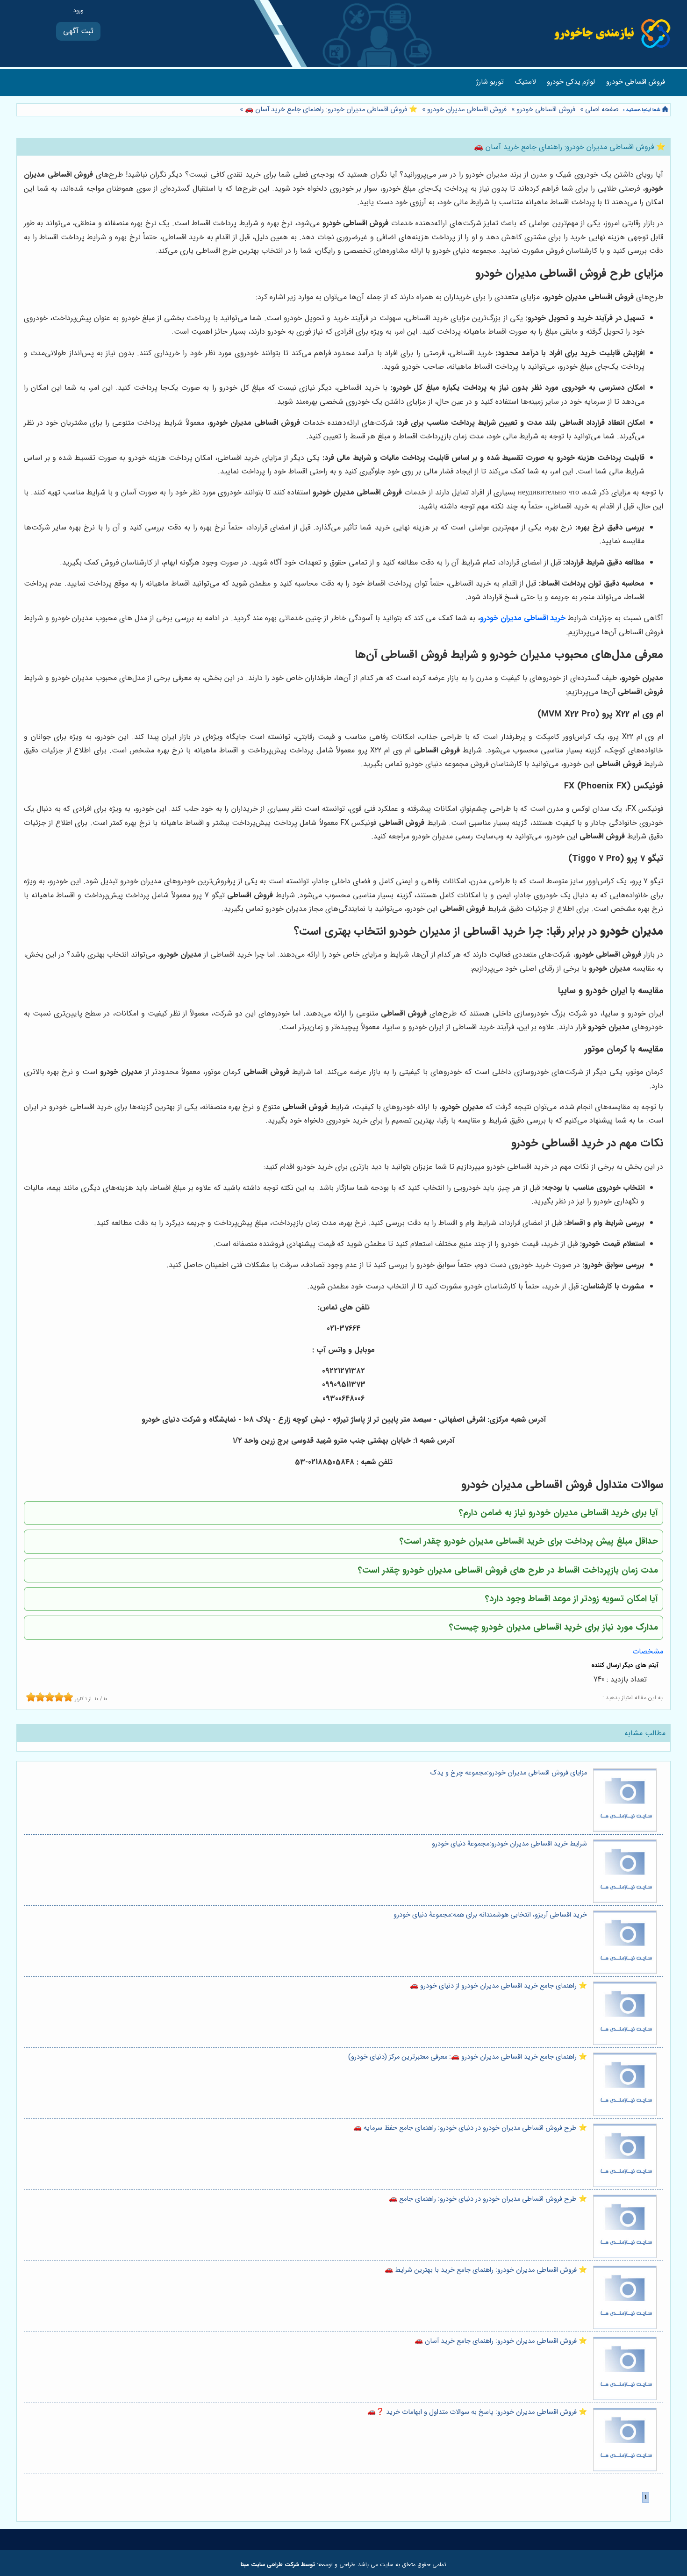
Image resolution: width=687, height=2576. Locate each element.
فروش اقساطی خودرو (636, 82)
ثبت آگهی (78, 31)
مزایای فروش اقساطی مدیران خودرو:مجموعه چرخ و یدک (509, 1773)
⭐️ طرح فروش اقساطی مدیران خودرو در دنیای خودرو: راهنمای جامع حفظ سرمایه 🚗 (470, 2128)
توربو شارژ (490, 82)
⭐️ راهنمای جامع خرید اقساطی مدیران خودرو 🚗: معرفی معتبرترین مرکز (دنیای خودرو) (468, 2057)
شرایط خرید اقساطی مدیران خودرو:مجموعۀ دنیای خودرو (509, 1844)
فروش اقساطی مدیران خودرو (467, 110)
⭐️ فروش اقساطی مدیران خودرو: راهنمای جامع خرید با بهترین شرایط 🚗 (486, 2270)
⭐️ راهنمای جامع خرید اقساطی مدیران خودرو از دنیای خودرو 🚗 (498, 1986)
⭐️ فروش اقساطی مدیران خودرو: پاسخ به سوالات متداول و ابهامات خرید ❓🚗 (477, 2412)
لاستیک (525, 82)
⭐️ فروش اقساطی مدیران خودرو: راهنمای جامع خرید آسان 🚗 (330, 110)
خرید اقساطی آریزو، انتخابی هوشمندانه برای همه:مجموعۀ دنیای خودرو (490, 1915)
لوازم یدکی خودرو (571, 82)
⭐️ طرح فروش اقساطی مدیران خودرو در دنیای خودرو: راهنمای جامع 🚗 (488, 2199)
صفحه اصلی (602, 110)
